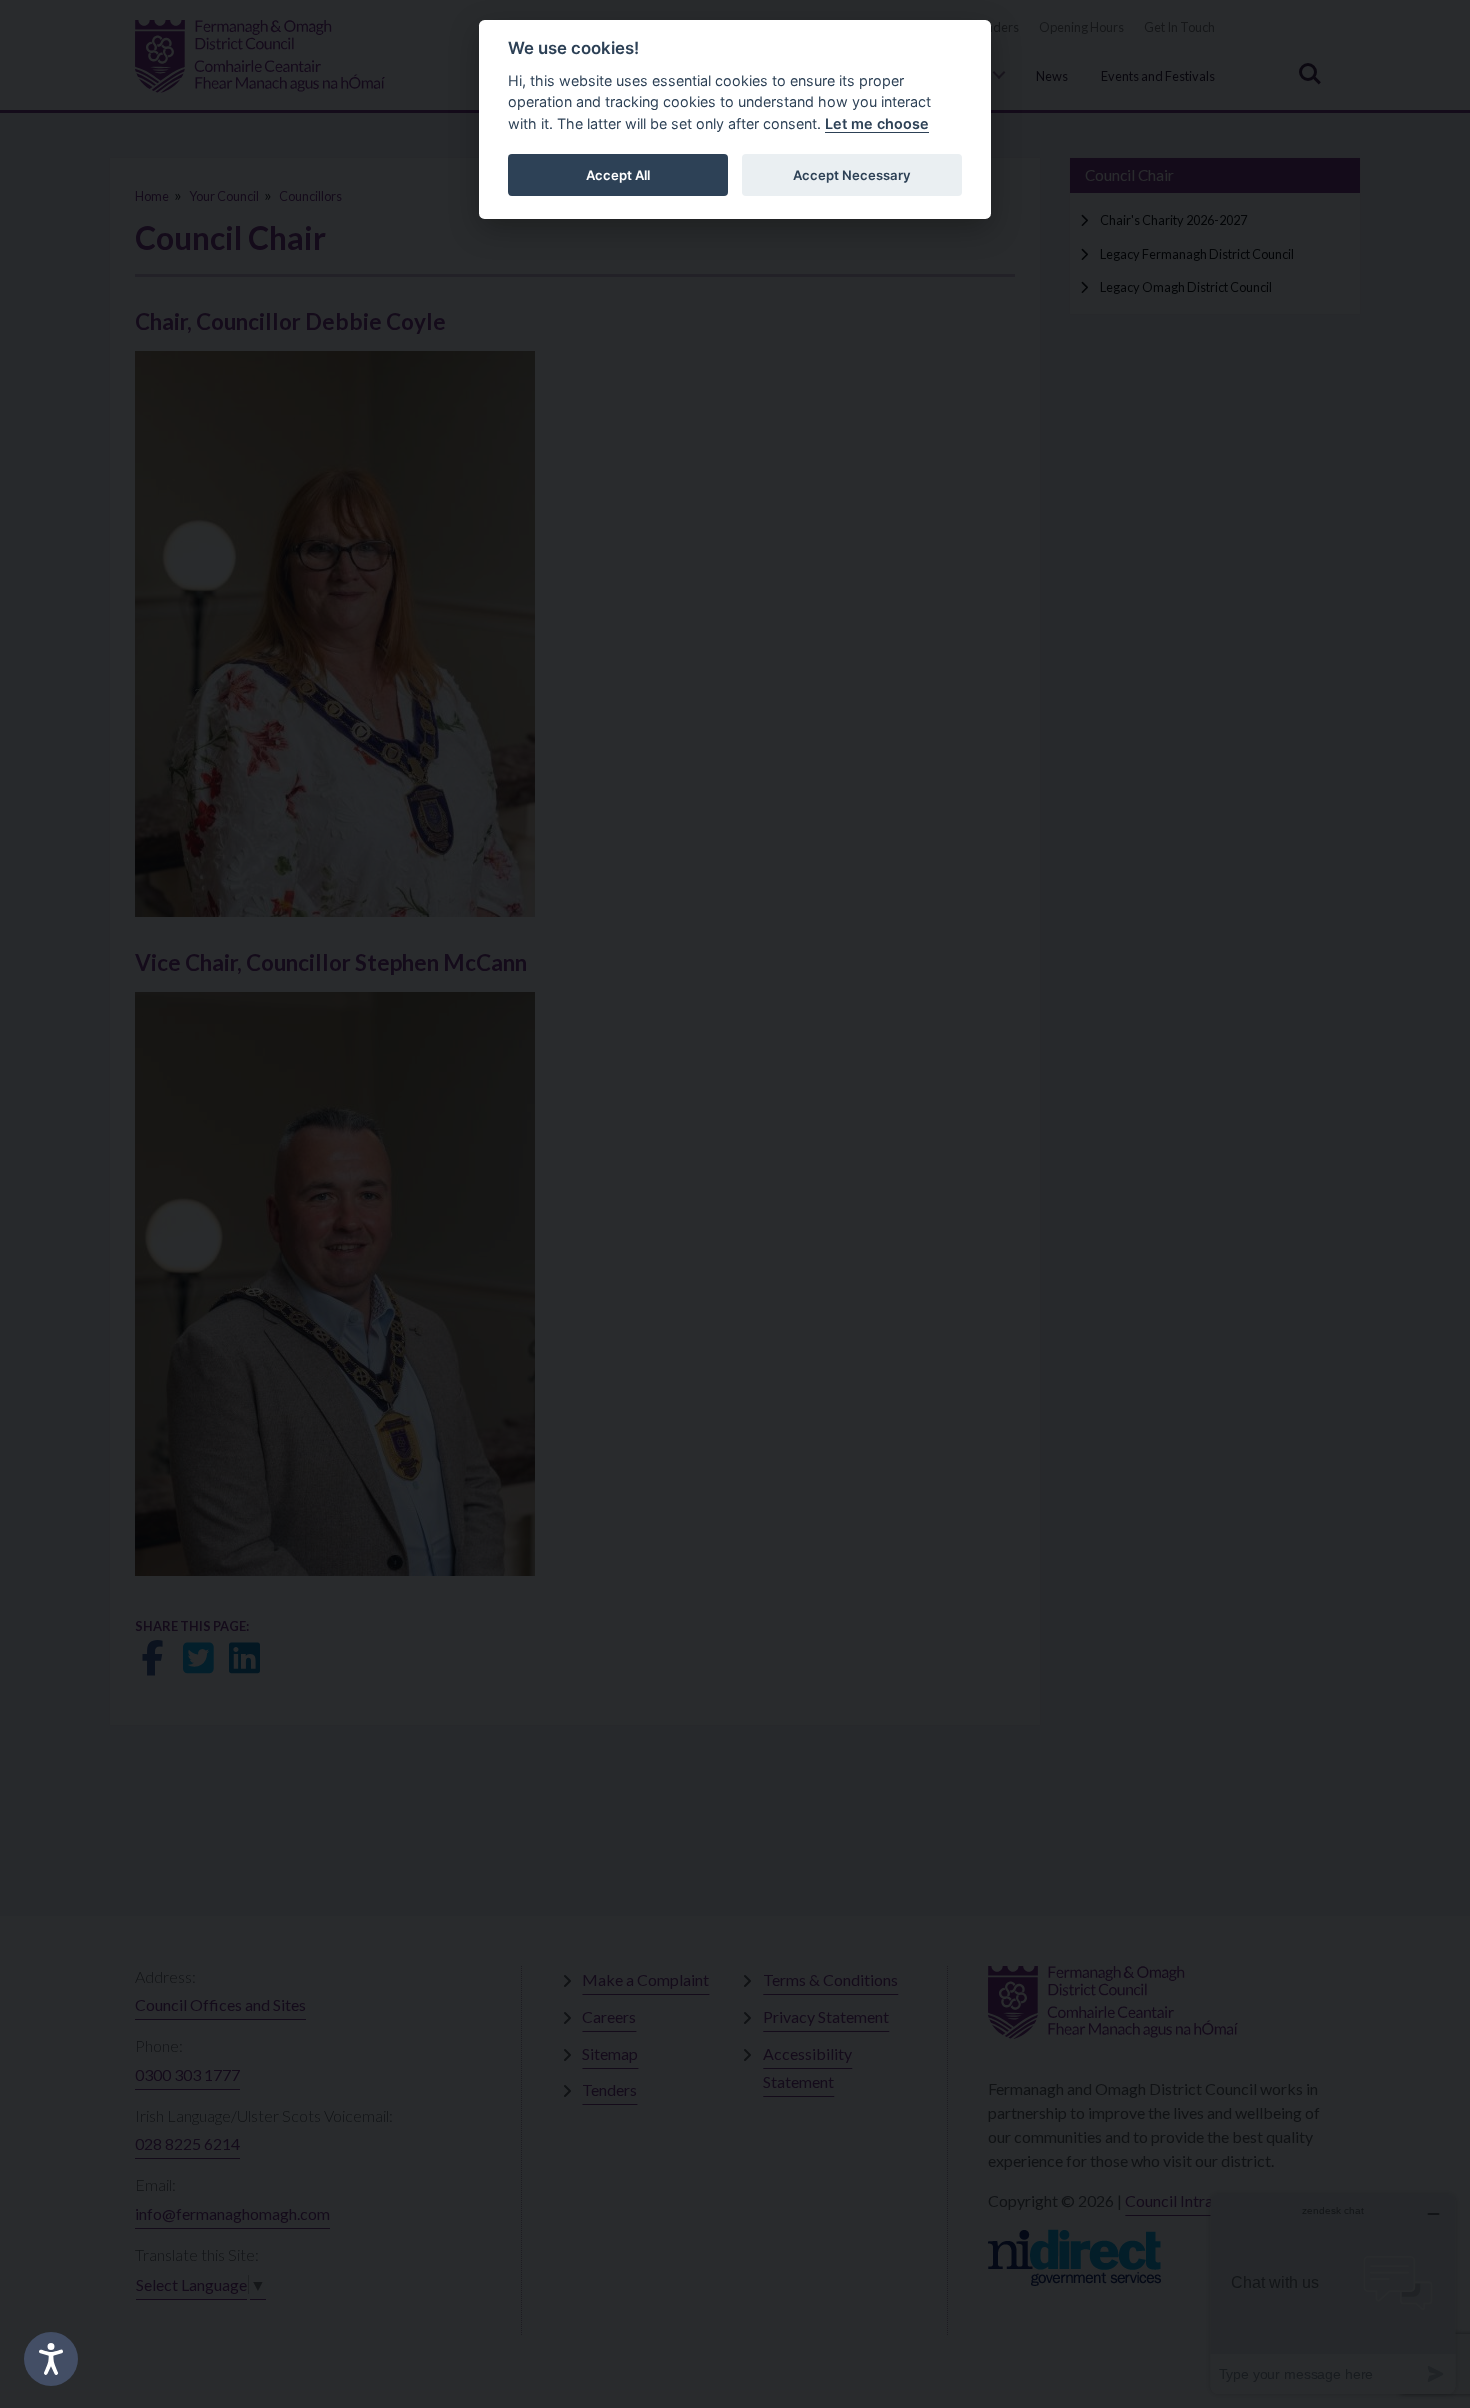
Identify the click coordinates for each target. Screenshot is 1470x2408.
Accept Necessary (852, 175)
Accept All (618, 175)
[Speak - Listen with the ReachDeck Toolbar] (51, 2359)
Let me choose (877, 123)
